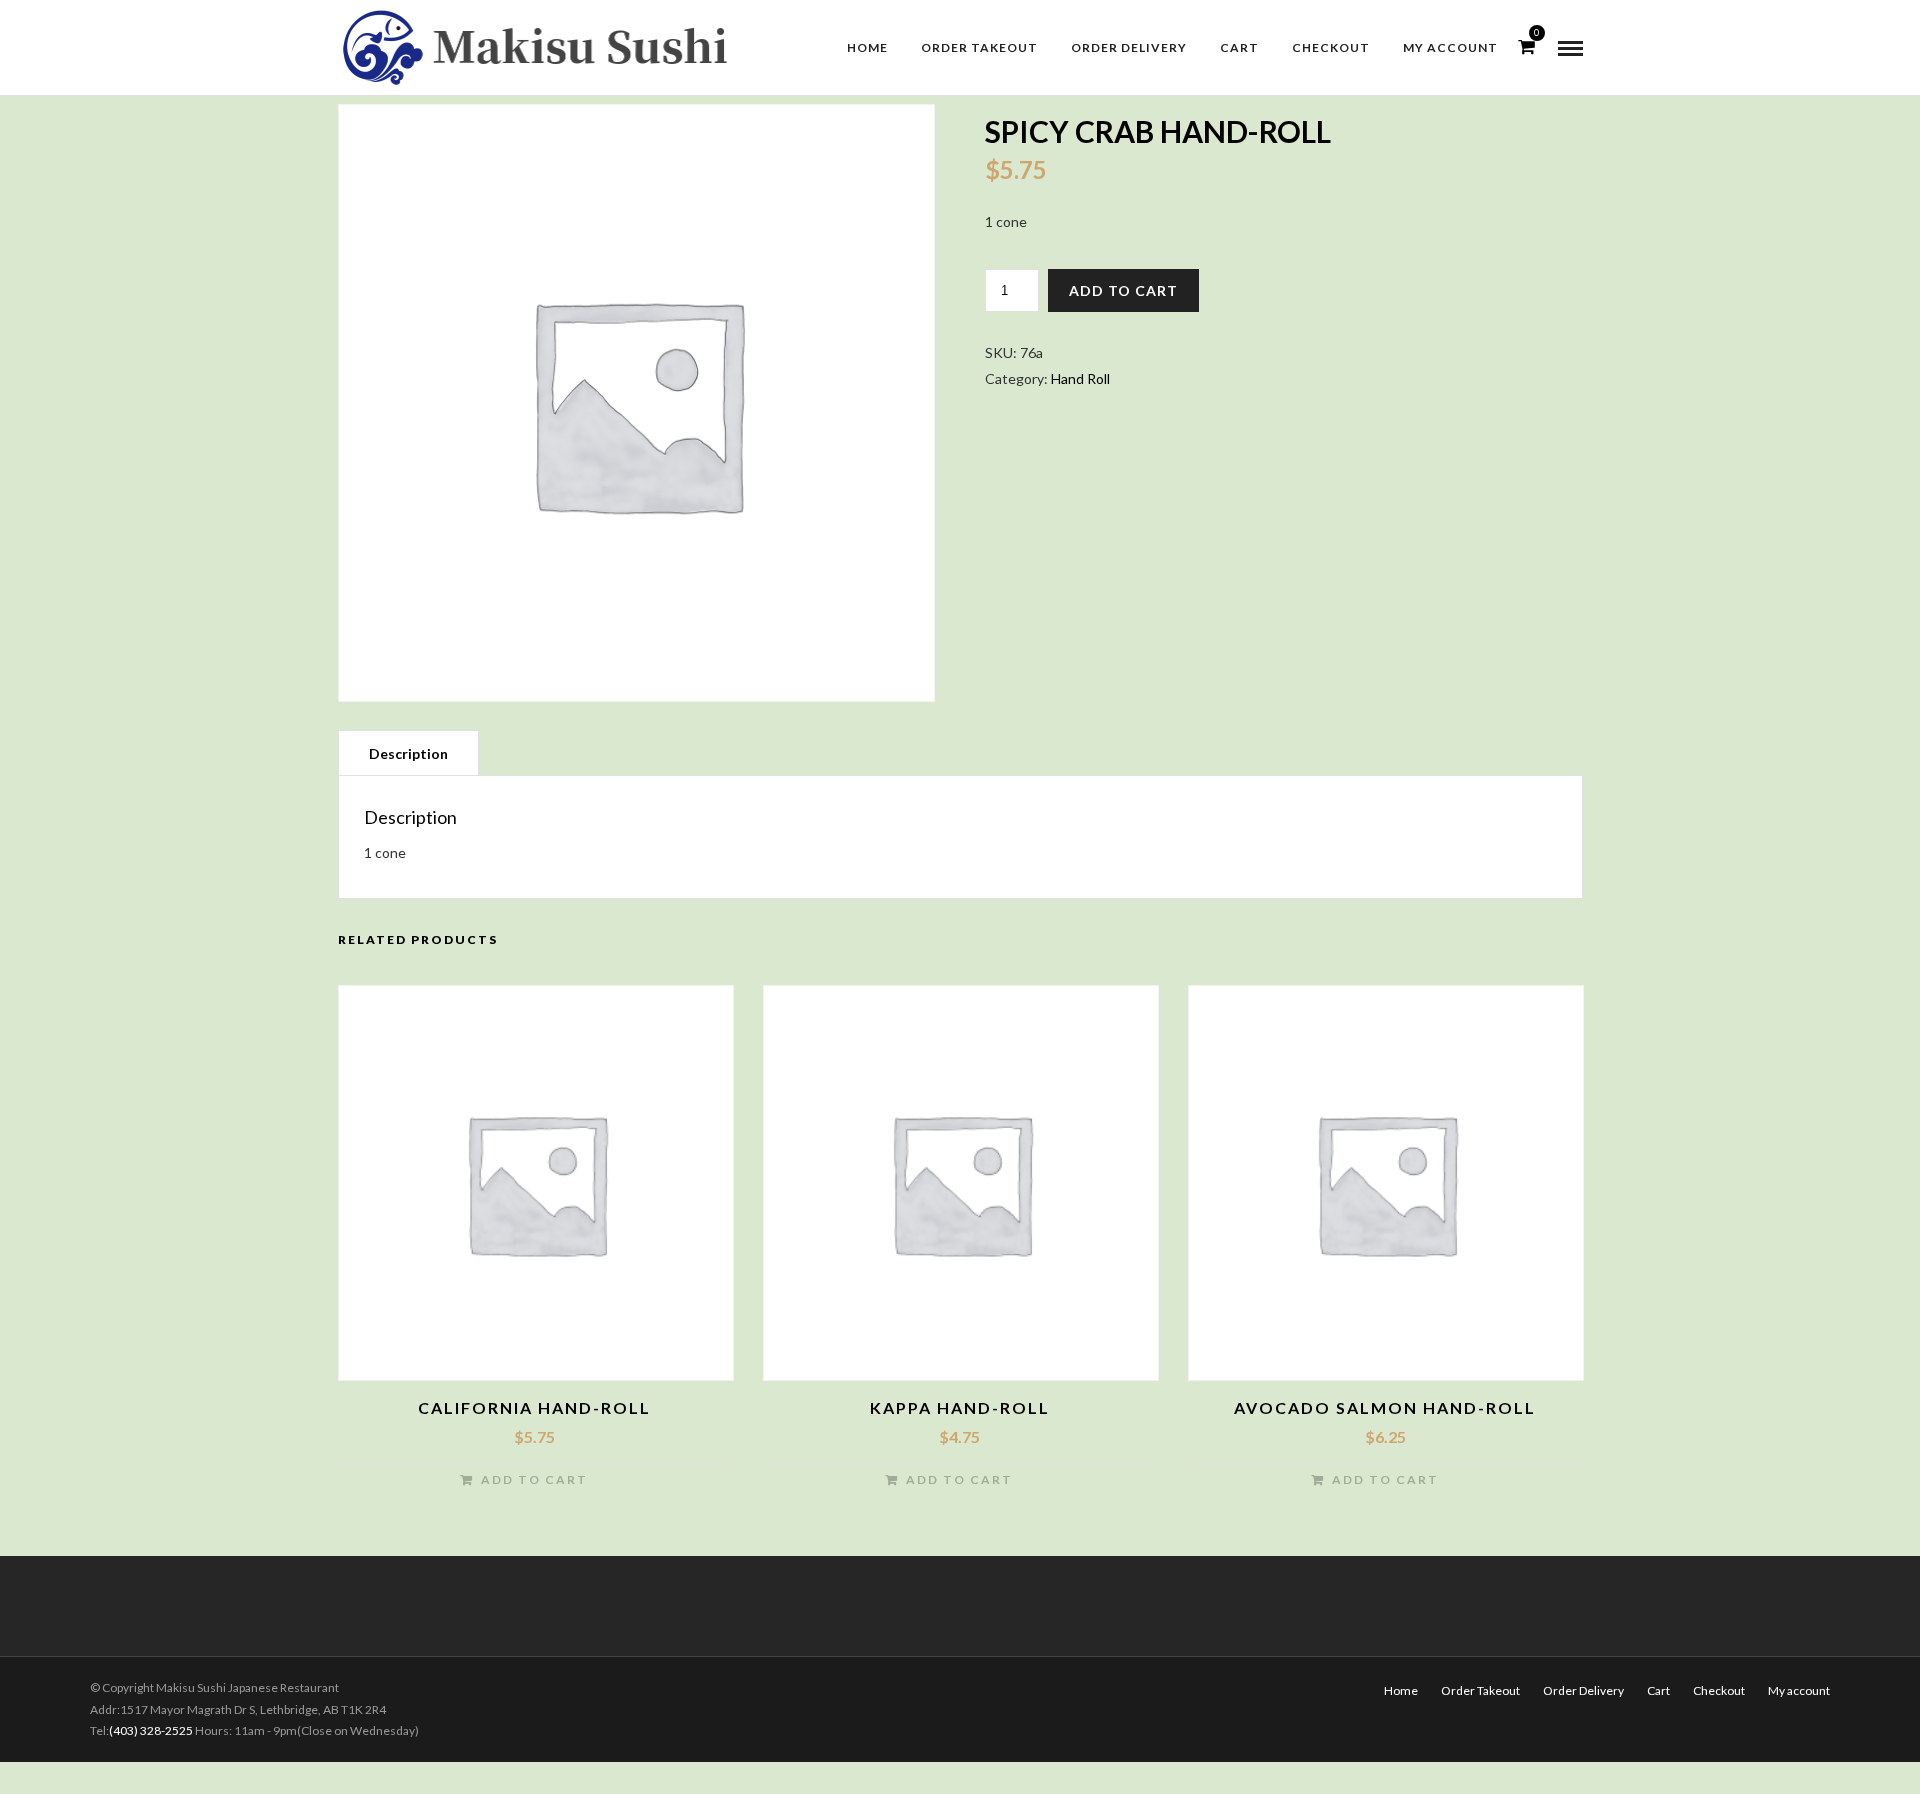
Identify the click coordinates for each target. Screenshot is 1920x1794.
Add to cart (1123, 290)
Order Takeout (979, 47)
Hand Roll (1080, 378)
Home (867, 47)
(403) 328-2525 (151, 1730)
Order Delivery (1129, 47)
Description (408, 753)
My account (1450, 47)
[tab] (408, 752)
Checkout (1331, 47)
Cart (1239, 47)
